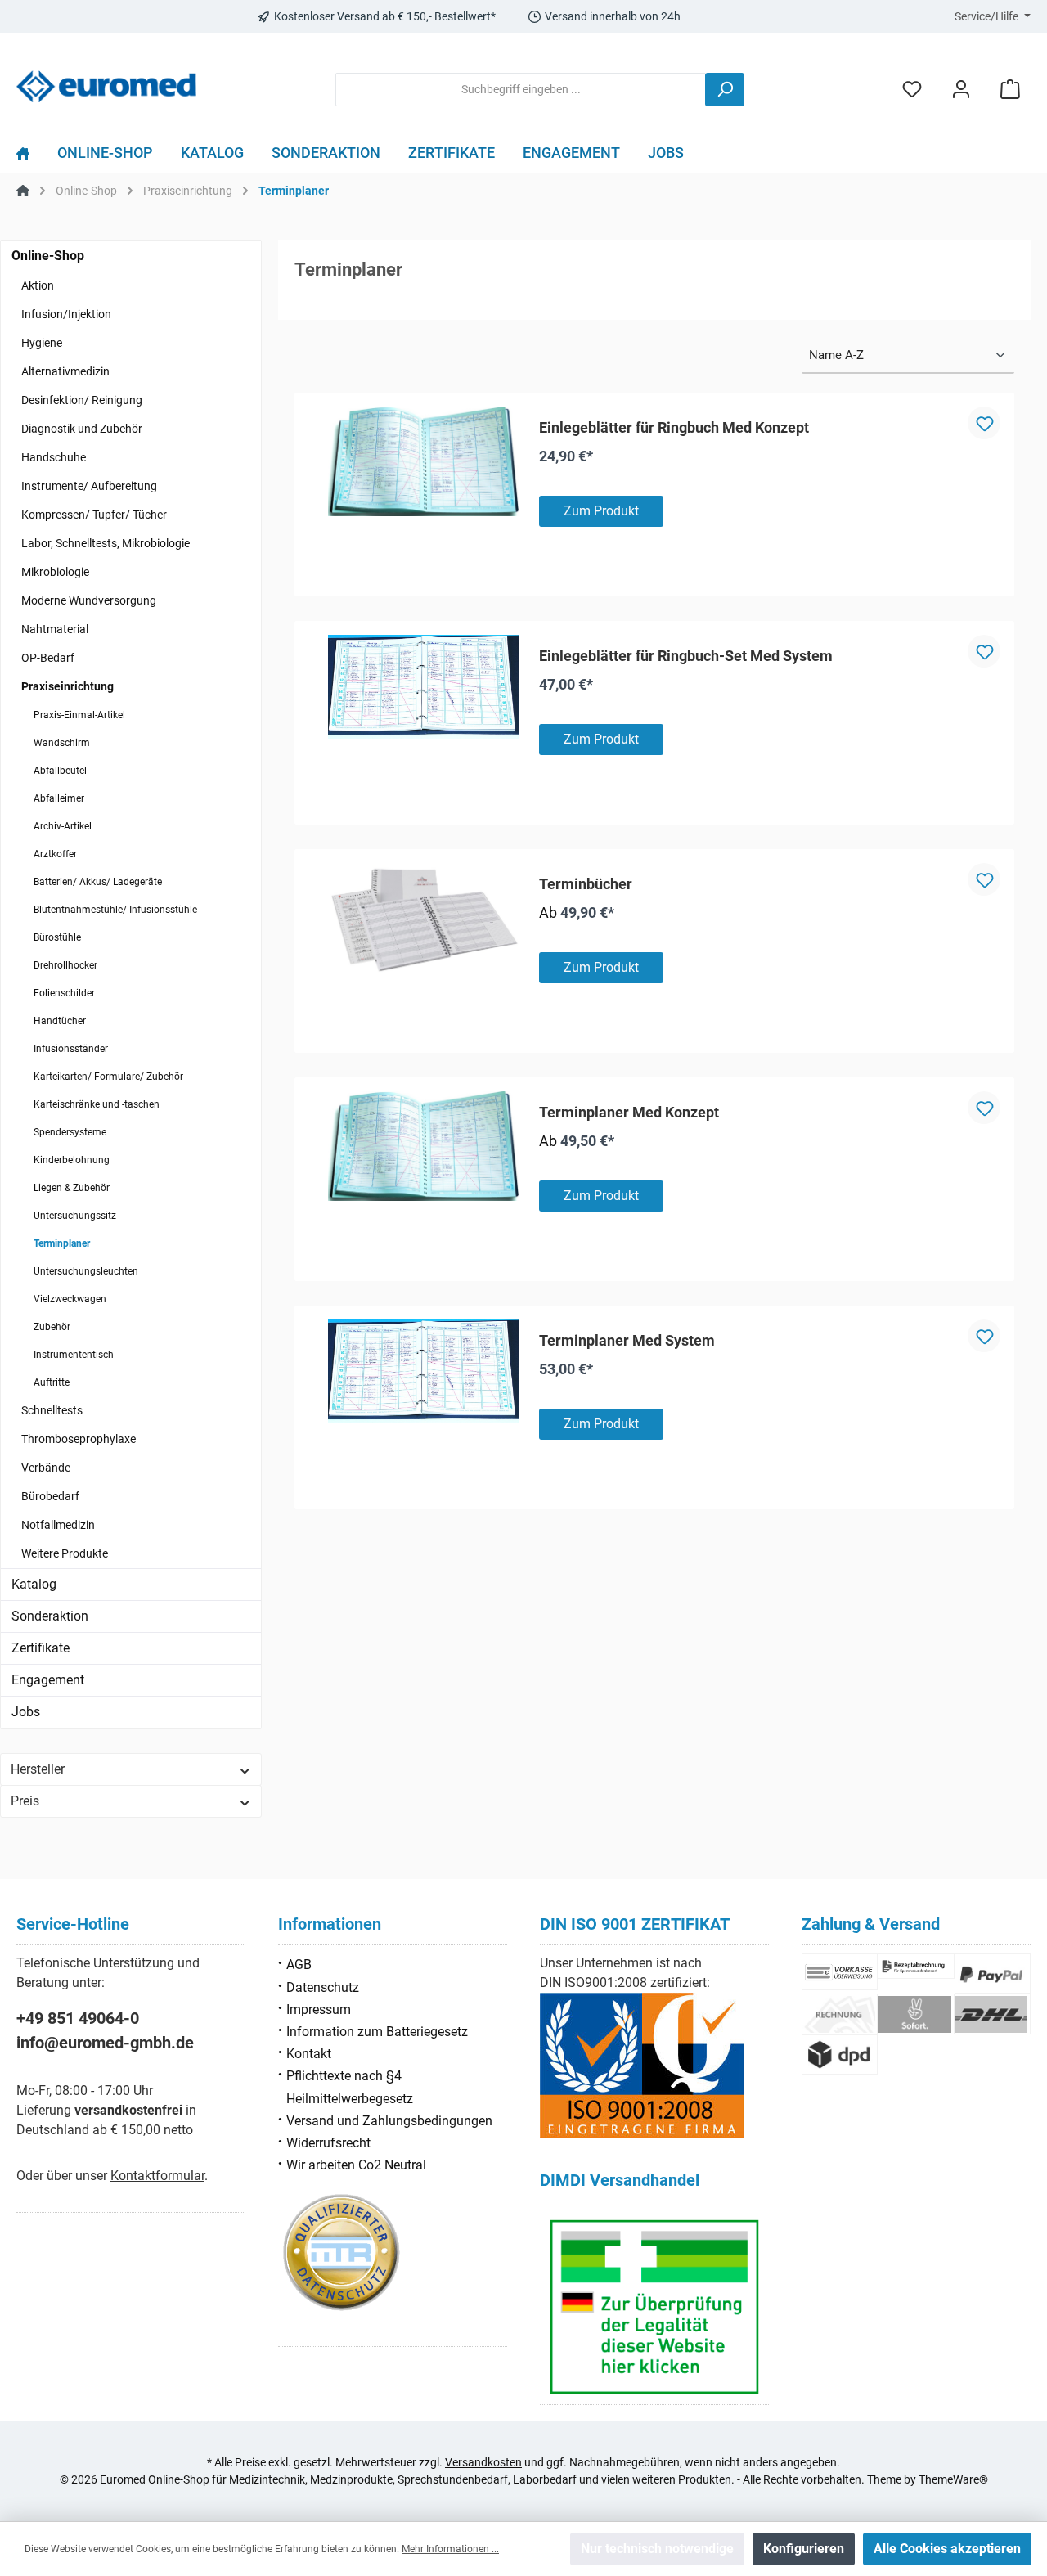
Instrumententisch (74, 1355)
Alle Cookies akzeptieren (947, 2549)
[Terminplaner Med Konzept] (424, 1146)
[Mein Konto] (961, 90)
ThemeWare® (953, 2479)
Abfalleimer (59, 798)
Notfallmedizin (58, 1525)
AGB (299, 1965)
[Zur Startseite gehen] (106, 86)
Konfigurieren (804, 2549)
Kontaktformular (157, 2176)
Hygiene (42, 343)
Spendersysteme (70, 1132)
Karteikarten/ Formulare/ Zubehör (108, 1077)
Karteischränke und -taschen (97, 1104)
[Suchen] (725, 90)
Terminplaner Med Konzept (629, 1112)
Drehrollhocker (65, 965)
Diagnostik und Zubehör (82, 429)
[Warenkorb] (1010, 90)
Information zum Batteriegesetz (377, 2032)
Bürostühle (57, 937)
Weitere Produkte (65, 1553)
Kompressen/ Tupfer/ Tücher (94, 515)
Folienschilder (64, 993)
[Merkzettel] (912, 90)
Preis (25, 1801)
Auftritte (52, 1382)
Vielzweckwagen (70, 1299)
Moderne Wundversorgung (89, 600)
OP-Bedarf (48, 658)
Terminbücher (586, 884)
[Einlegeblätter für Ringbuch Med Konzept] (424, 461)
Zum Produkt (601, 511)
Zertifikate (40, 1648)
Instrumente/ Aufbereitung (89, 486)
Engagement (48, 1680)
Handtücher (60, 1021)
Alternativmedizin (65, 371)
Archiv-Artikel (63, 826)
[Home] (30, 157)
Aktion (38, 285)
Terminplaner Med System (627, 1340)
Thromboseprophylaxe (79, 1439)
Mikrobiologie (55, 572)
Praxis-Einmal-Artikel (79, 715)
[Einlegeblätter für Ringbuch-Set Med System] (424, 687)
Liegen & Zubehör (72, 1188)
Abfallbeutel (60, 771)
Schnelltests (52, 1410)
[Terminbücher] (424, 918)
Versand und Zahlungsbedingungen (389, 2121)
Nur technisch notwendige (657, 2549)
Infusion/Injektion (66, 314)
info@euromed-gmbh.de (105, 2043)
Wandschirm (62, 743)
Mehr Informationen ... (450, 2549)
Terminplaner (62, 1243)
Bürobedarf (50, 1496)
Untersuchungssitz (75, 1216)
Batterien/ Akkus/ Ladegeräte (98, 882)
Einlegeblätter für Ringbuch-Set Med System (686, 656)
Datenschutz (323, 1987)
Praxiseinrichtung (67, 686)
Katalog (34, 1584)
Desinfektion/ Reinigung (82, 400)
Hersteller (38, 1769)
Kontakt (309, 2054)
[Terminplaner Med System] (424, 1372)
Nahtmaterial (55, 629)
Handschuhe (54, 457)
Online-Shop (48, 256)
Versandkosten (483, 2462)
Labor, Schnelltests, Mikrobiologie (106, 543)
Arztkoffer (55, 854)
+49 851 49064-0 (78, 2018)
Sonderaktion (50, 1616)
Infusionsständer (71, 1049)
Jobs (26, 1712)
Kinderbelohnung (72, 1160)
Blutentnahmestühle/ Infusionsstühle (115, 910)
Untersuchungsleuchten (86, 1271)
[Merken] (984, 423)
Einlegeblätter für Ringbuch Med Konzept (674, 427)
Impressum (319, 2010)
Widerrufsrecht (328, 2143)
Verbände (46, 1468)
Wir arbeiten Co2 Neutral (356, 2165)
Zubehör (52, 1327)
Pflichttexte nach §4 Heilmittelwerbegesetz (350, 2087)
